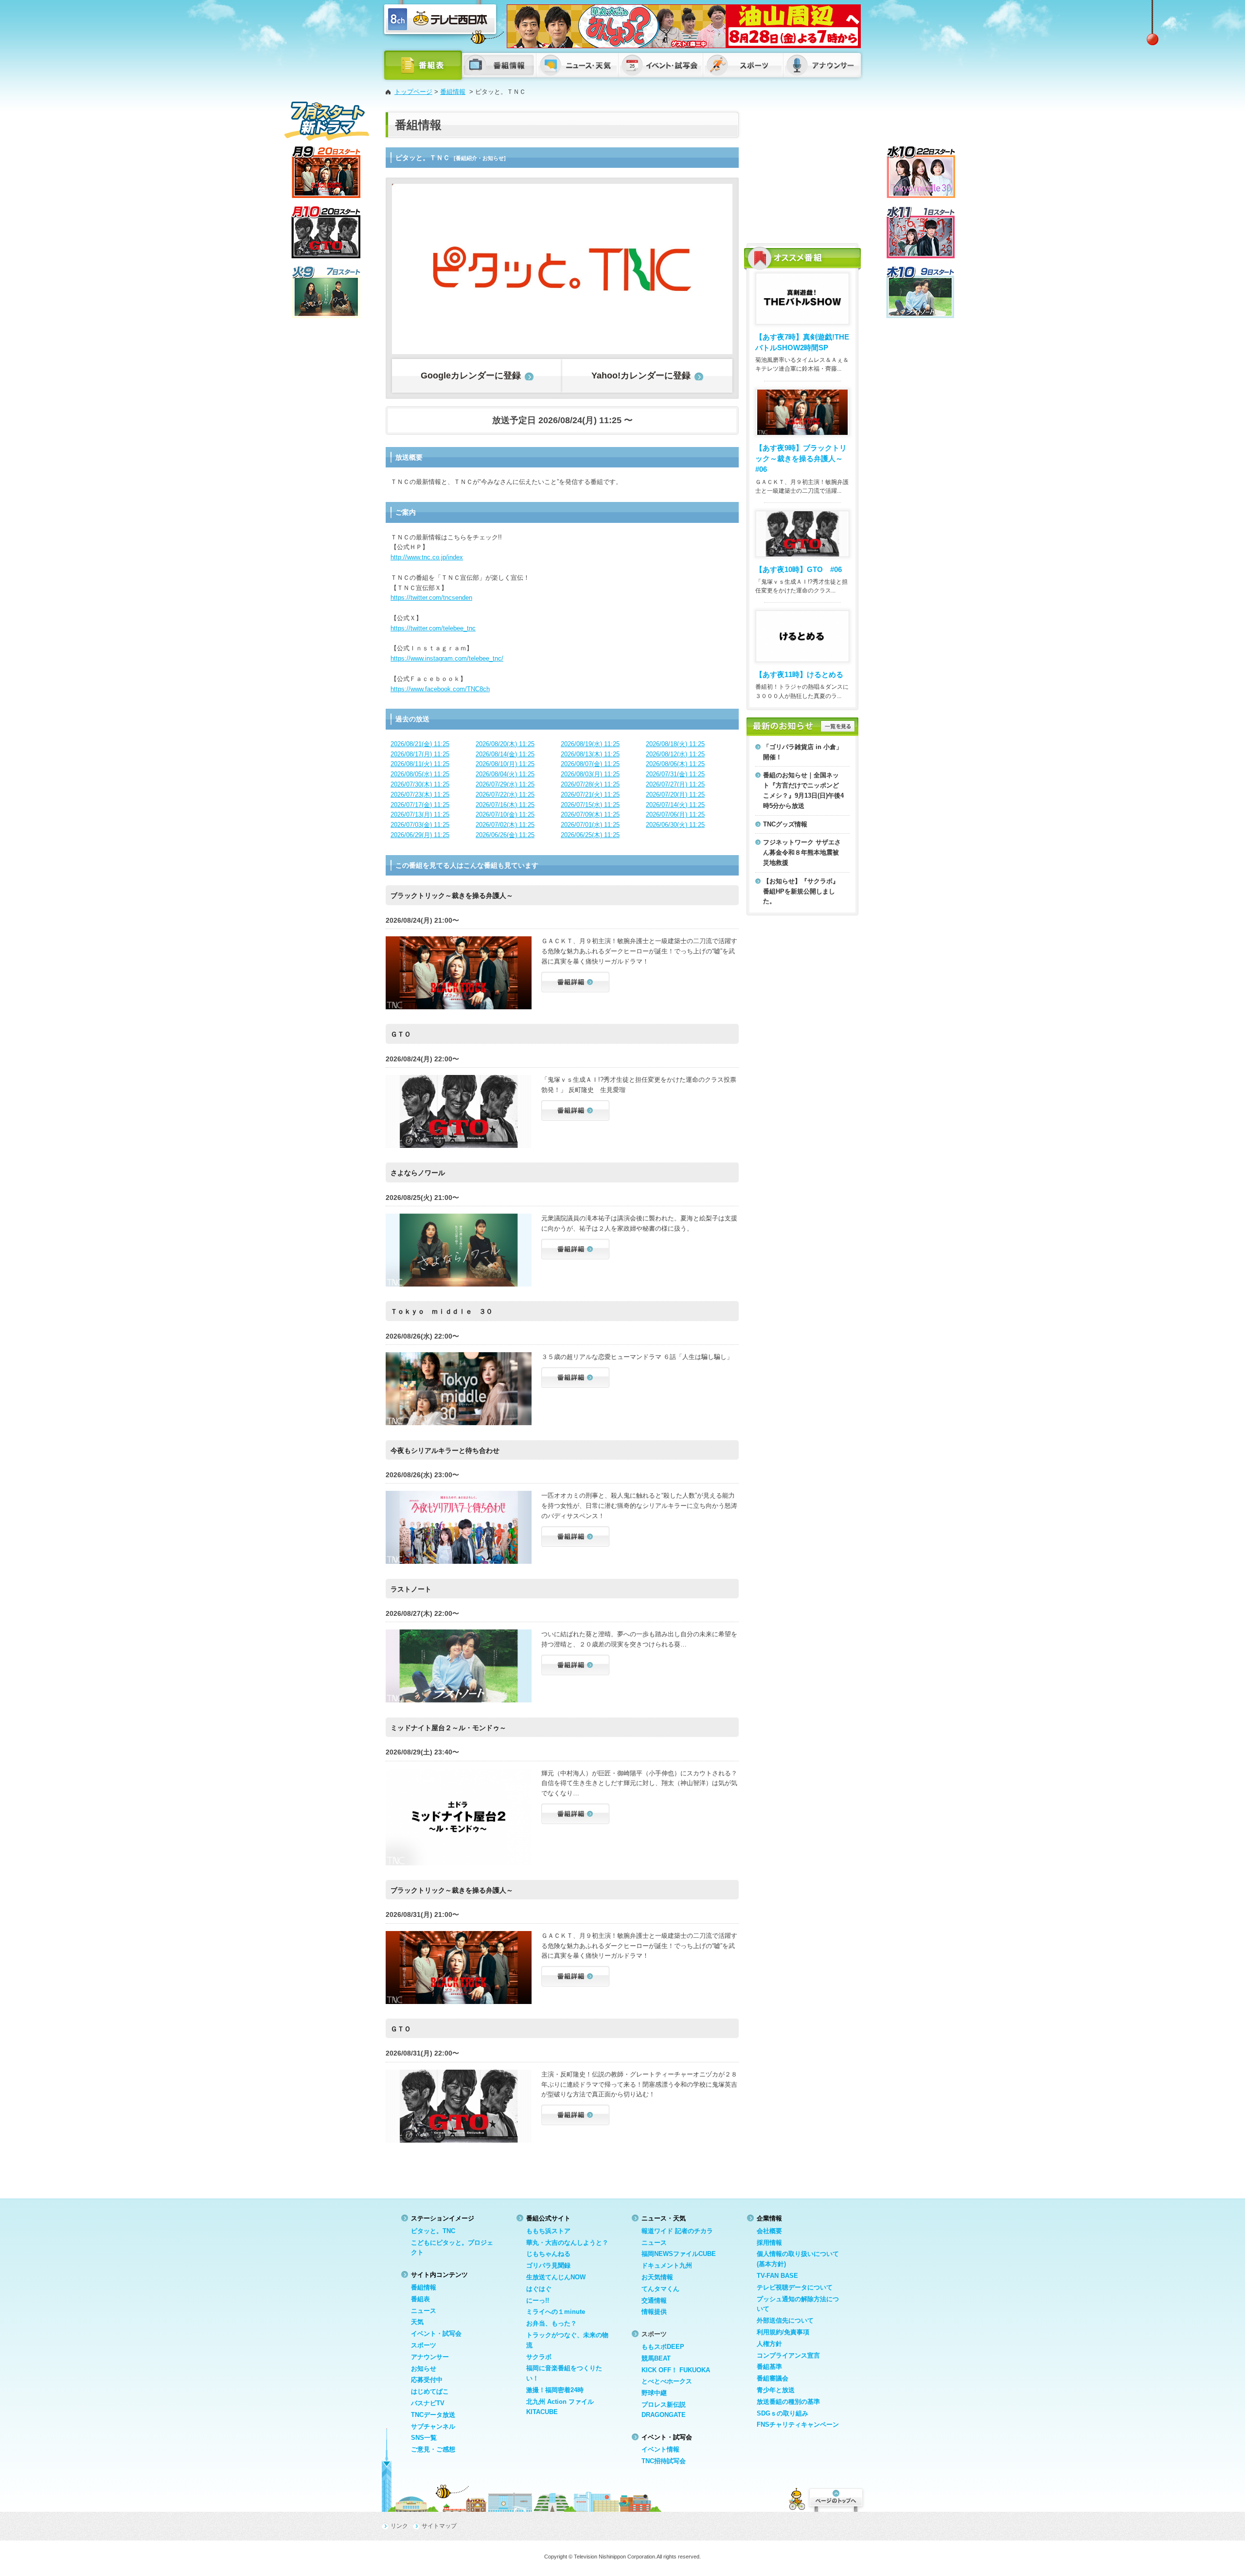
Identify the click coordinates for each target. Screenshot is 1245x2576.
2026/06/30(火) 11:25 (675, 825)
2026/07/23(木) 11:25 (420, 795)
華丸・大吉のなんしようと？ (567, 2243)
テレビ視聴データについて (795, 2287)
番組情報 (453, 92)
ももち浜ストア (548, 2231)
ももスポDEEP (663, 2347)
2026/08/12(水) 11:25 (675, 754)
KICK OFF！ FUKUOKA (676, 2370)
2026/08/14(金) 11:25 (505, 754)
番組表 (420, 2299)
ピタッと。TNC (433, 2231)
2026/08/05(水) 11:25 (420, 774)
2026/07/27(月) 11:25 (675, 784)
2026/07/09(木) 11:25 (590, 814)
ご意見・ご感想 (433, 2449)
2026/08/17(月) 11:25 (420, 754)
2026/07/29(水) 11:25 (505, 784)
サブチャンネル (433, 2426)
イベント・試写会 (436, 2334)
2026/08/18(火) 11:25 (675, 744)
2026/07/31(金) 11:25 (675, 774)
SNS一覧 (424, 2438)
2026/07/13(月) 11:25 (420, 814)
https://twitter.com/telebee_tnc (433, 628)
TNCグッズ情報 (785, 824)
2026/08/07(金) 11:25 (590, 764)
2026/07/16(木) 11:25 (505, 805)
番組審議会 (773, 2378)
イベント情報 (660, 2449)
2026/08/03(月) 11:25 (590, 774)
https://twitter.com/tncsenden (431, 598)
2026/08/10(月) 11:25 (505, 764)
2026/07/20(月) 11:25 (675, 795)
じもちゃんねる (548, 2254)
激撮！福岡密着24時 (555, 2390)
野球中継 (654, 2393)
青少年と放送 (776, 2390)
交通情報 (654, 2300)
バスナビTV (428, 2403)
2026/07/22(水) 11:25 (505, 795)
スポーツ (424, 2345)
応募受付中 (427, 2380)
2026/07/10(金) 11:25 (505, 814)
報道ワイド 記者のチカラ (677, 2231)
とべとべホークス (667, 2381)
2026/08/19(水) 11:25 (590, 744)
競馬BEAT (656, 2358)
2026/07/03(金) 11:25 (420, 825)
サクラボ (539, 2357)
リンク (399, 2526)
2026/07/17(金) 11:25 (420, 805)
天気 (417, 2322)
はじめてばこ (430, 2391)
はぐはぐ (539, 2289)
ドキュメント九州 (667, 2265)
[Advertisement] (802, 173)
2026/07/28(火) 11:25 (590, 784)
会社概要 (769, 2231)
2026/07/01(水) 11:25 (590, 825)
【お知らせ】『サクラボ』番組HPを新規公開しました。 (801, 891)
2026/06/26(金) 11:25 (505, 835)
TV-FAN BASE (777, 2276)
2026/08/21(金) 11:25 (420, 744)
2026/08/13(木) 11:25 (590, 754)
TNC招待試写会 (664, 2461)
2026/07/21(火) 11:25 (590, 795)
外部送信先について (785, 2320)
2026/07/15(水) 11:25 (590, 805)
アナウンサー (430, 2357)
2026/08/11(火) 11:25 (420, 764)
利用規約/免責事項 (783, 2332)
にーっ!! (538, 2300)
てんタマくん (660, 2289)
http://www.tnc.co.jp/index (427, 557)
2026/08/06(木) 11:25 (675, 764)
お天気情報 (657, 2277)
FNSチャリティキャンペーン (798, 2424)
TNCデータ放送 (433, 2415)
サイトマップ (439, 2526)
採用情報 (769, 2243)
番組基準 (769, 2367)
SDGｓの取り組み (783, 2413)
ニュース (424, 2311)
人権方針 (769, 2344)
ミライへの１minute (556, 2312)
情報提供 (654, 2312)
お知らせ (424, 2369)
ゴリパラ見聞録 (548, 2265)
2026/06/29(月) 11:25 (420, 835)
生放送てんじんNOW (556, 2277)
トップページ (413, 92)
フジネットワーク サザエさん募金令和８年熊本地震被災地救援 (802, 852)
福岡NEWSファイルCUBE (679, 2254)
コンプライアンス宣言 (788, 2355)
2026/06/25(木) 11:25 (590, 835)
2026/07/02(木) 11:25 (505, 825)
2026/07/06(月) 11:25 (675, 814)
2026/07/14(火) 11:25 (675, 805)
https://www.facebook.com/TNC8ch (440, 689)
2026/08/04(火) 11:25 (505, 774)
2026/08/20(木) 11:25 (505, 744)
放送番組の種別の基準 (788, 2402)
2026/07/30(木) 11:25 (420, 784)
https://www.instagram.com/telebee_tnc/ (447, 658)
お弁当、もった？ (551, 2323)
